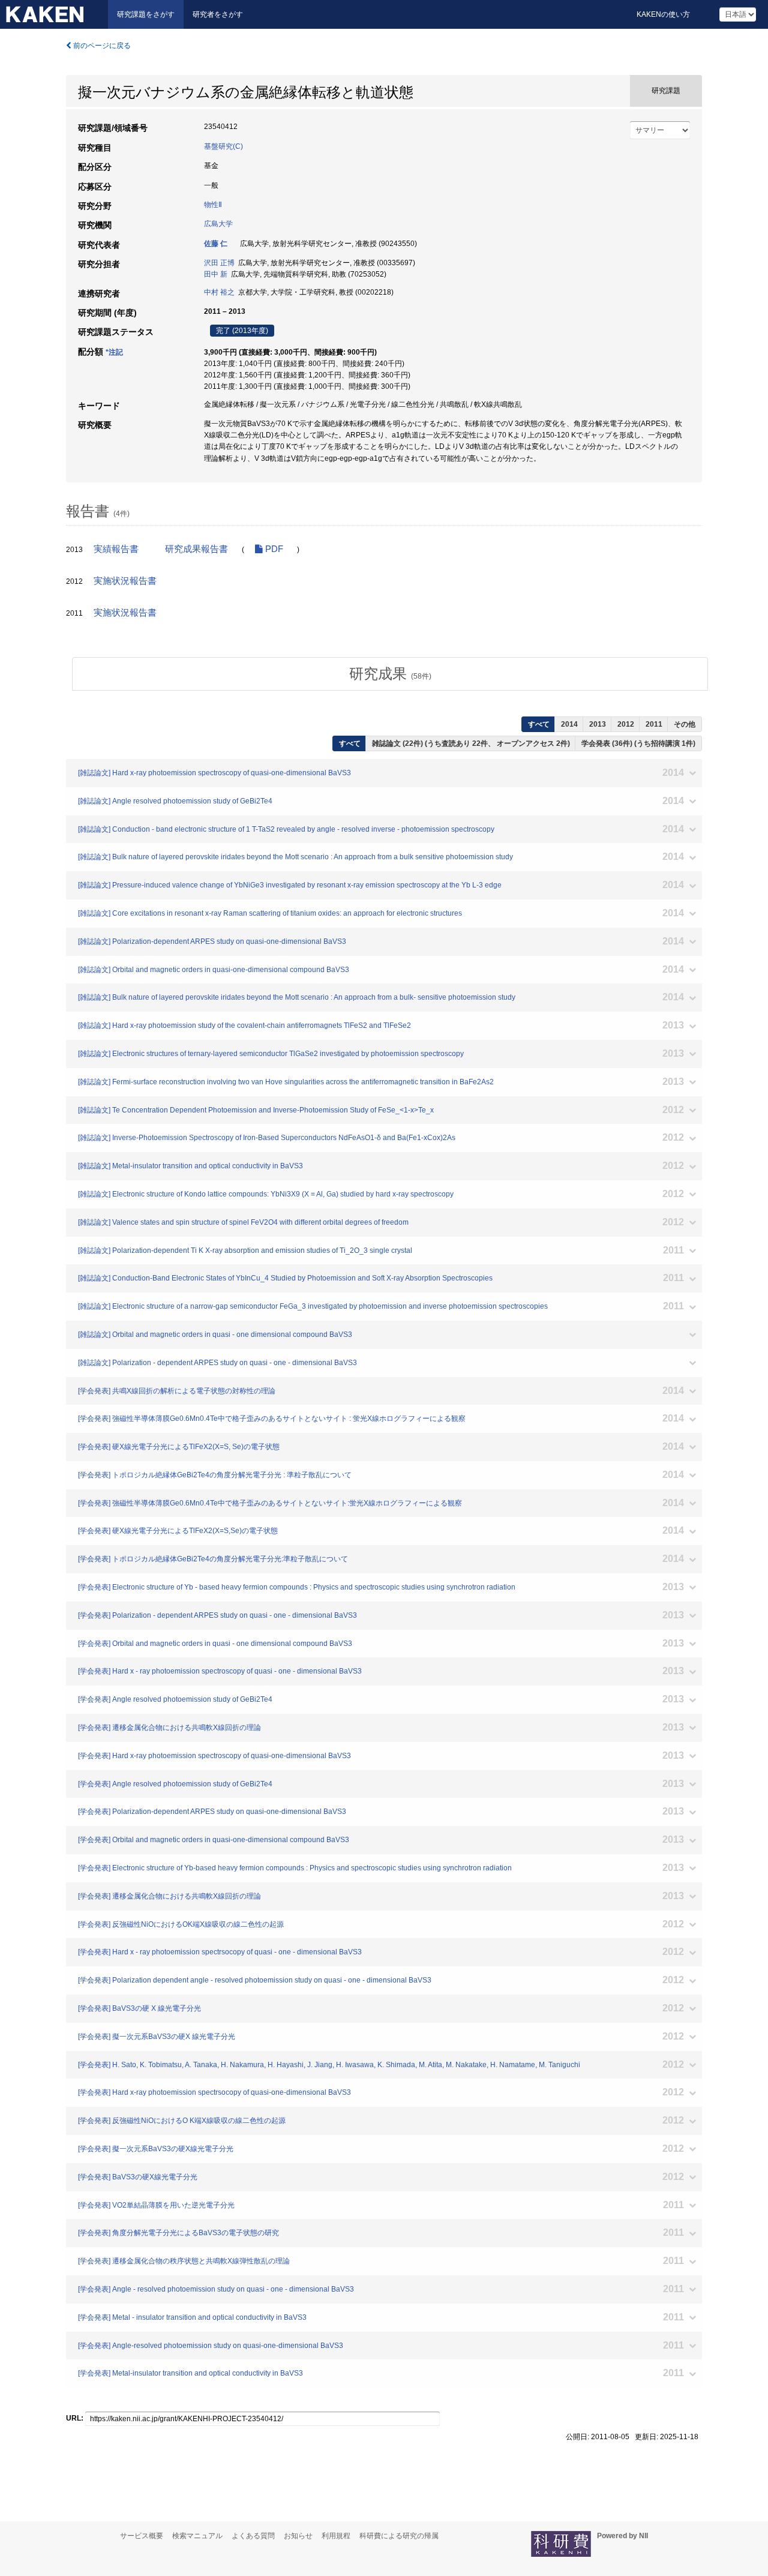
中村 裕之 (219, 292)
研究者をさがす (218, 14)
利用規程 (336, 2536)
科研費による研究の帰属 (399, 2536)
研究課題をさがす (146, 14)
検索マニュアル (197, 2536)
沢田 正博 (219, 263)
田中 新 (216, 274)
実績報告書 (116, 549)
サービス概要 (142, 2536)
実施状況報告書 (125, 581)
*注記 (114, 352)
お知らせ (298, 2536)
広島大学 (218, 224)
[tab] (390, 674)
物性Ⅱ (213, 205)
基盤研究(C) (223, 146)
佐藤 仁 (216, 244)
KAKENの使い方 (663, 14)
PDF (273, 549)
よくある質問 (253, 2536)
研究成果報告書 (196, 549)
